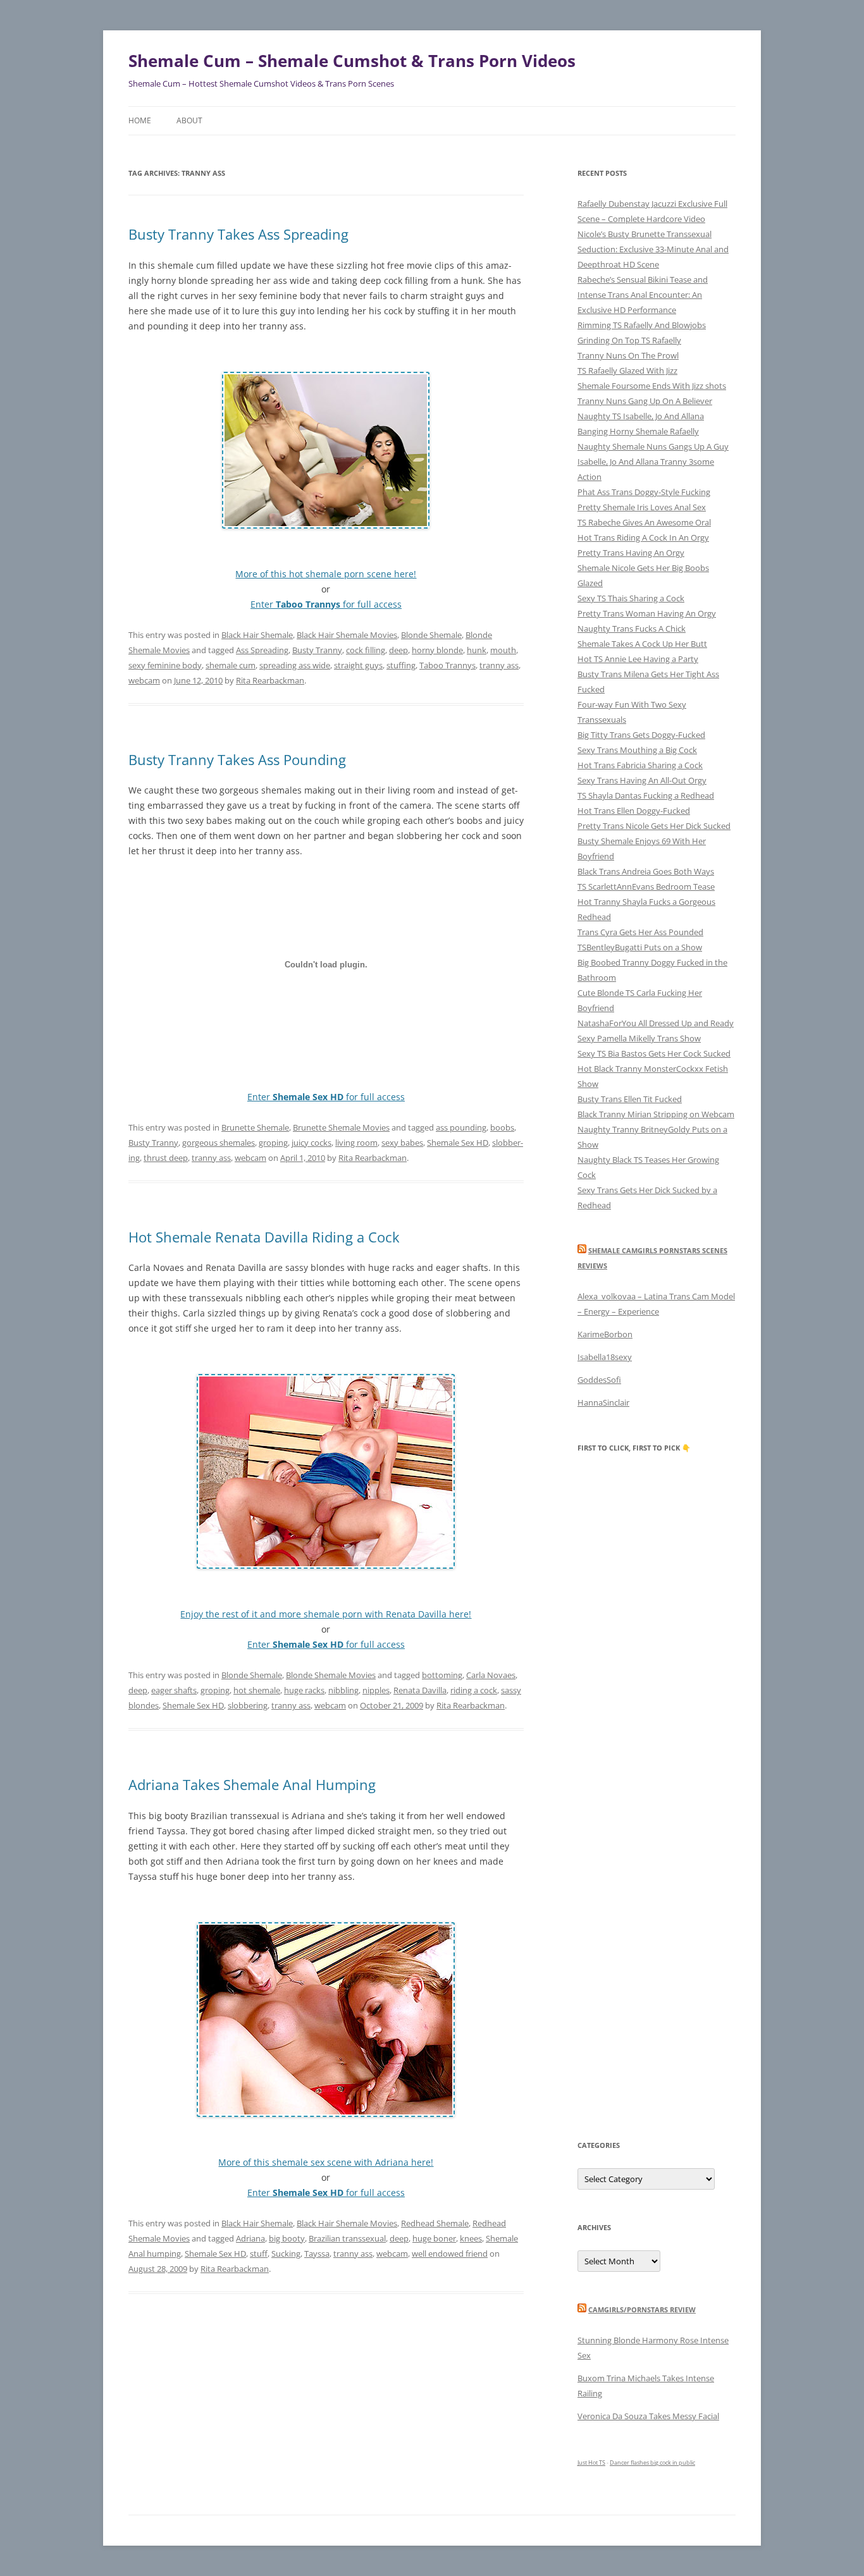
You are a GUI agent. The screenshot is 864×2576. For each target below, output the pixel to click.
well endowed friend (450, 2254)
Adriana (250, 2238)
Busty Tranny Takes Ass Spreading (238, 234)
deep (398, 650)
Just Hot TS (591, 2463)
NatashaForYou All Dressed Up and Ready (656, 1023)
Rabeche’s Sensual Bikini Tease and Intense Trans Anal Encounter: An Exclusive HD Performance (643, 295)
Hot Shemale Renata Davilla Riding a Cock (264, 1237)
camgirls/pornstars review (642, 2309)
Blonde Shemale (431, 635)
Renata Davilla (420, 1690)
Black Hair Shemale (257, 635)
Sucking (286, 2254)
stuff (259, 2254)
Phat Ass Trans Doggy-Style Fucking (644, 492)
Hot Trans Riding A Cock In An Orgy (643, 537)
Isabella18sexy (605, 1357)
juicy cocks (312, 1143)
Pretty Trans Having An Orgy (631, 553)
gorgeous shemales (219, 1143)
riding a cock (474, 1690)
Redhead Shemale (435, 2223)
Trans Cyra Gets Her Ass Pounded (640, 932)
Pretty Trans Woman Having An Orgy (647, 613)
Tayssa (317, 2254)
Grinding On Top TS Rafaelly (629, 340)
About (189, 120)
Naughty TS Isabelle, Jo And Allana (641, 416)
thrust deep (166, 1158)
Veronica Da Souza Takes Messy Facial (648, 2416)
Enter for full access (326, 604)
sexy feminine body (165, 665)
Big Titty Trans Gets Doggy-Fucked (641, 735)
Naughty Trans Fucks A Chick (632, 629)
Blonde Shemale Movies (331, 1675)
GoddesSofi (599, 1380)
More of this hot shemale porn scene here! (326, 574)
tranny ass (499, 665)
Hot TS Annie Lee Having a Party (638, 659)
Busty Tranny (317, 650)
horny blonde (437, 650)
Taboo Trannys (447, 665)
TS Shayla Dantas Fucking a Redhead (646, 795)
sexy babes (402, 1143)
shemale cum (231, 665)
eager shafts (174, 1690)
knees (471, 2238)
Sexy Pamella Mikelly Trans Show (639, 1038)
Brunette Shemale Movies (341, 1127)
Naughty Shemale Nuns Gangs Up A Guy (653, 446)
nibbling (343, 1690)
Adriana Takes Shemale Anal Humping (252, 1784)
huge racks (304, 1690)
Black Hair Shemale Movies (347, 635)
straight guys (358, 665)
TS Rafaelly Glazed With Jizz (627, 371)
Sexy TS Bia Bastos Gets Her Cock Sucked (654, 1053)
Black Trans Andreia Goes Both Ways (646, 871)
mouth (503, 650)
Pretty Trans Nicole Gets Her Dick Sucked (654, 826)
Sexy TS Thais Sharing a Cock (631, 598)
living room (356, 1143)
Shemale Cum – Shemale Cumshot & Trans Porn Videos (352, 61)
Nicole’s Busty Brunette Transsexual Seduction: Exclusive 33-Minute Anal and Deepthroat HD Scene (653, 249)
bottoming (442, 1675)
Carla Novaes (491, 1675)
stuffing (401, 665)
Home (140, 120)
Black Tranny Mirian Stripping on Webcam (656, 1114)
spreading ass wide (295, 665)
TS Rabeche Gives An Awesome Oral (644, 522)
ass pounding (461, 1127)
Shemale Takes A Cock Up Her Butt (642, 644)
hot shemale (257, 1690)
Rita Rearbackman (270, 680)
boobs (502, 1127)
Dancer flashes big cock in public (652, 2463)
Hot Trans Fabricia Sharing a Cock (640, 765)
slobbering (248, 1705)
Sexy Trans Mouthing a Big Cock (637, 750)
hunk (477, 650)
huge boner (434, 2238)
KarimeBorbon (605, 1334)
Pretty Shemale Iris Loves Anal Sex (642, 507)
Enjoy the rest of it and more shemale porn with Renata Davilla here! (326, 1614)
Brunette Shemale (255, 1127)
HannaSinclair (603, 1402)
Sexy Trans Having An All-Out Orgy (642, 780)
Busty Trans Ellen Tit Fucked (630, 1099)
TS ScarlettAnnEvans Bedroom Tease (646, 886)
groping (273, 1143)
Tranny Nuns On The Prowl (628, 355)
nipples (376, 1690)
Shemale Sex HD (458, 1143)
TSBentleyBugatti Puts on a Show (640, 947)
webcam (144, 680)
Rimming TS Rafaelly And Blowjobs (642, 325)
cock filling (366, 650)
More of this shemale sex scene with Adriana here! (326, 2162)
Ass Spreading (262, 650)
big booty (287, 2238)
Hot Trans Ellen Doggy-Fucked (634, 811)
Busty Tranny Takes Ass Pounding (237, 759)
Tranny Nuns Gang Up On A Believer (645, 401)
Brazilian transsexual (347, 2238)
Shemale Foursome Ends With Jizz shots (652, 386)
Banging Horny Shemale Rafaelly (638, 431)
